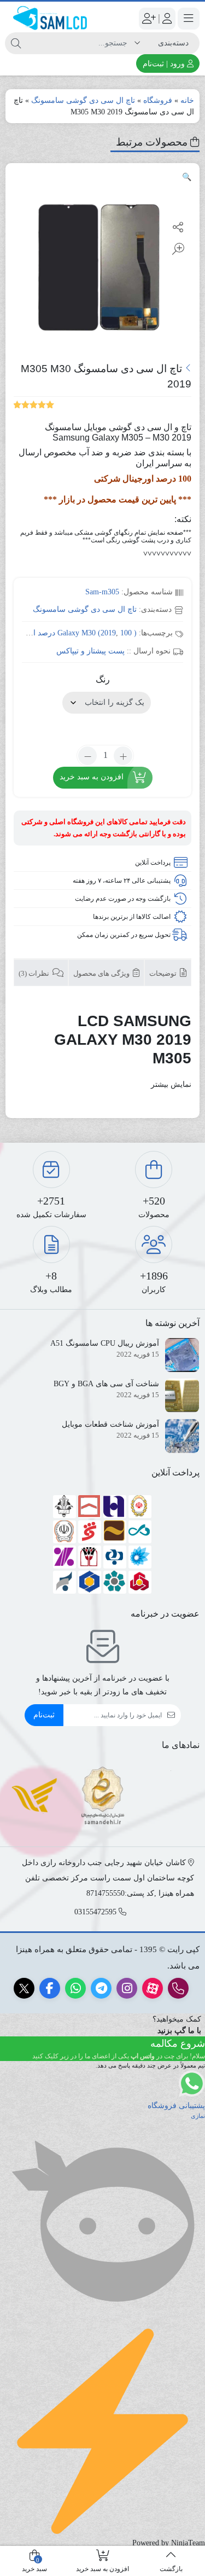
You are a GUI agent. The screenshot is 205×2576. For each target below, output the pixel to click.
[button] (187, 177)
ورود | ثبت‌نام (165, 64)
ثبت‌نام (44, 1715)
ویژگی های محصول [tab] (102, 973)
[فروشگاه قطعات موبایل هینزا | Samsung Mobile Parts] (51, 18)
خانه (187, 100)
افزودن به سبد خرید (92, 777)
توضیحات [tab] (164, 973)
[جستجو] (16, 43)
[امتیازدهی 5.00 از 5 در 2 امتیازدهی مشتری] (34, 404)
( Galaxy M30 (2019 (97, 633)
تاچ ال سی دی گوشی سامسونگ (83, 100)
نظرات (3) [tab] (35, 973)
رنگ (103, 679)
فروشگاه (158, 100)
